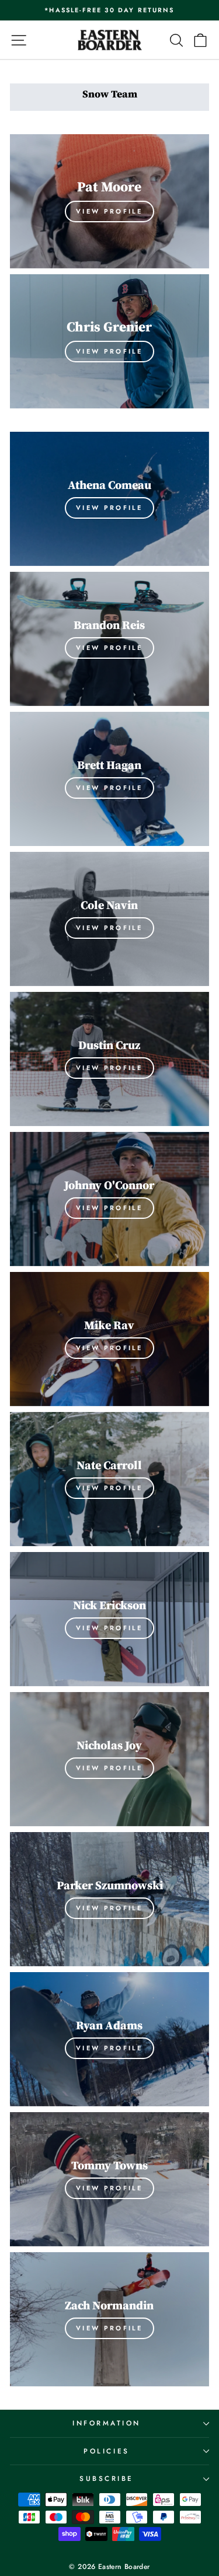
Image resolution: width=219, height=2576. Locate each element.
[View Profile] (109, 201)
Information (107, 2423)
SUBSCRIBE (107, 2478)
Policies (106, 2451)
